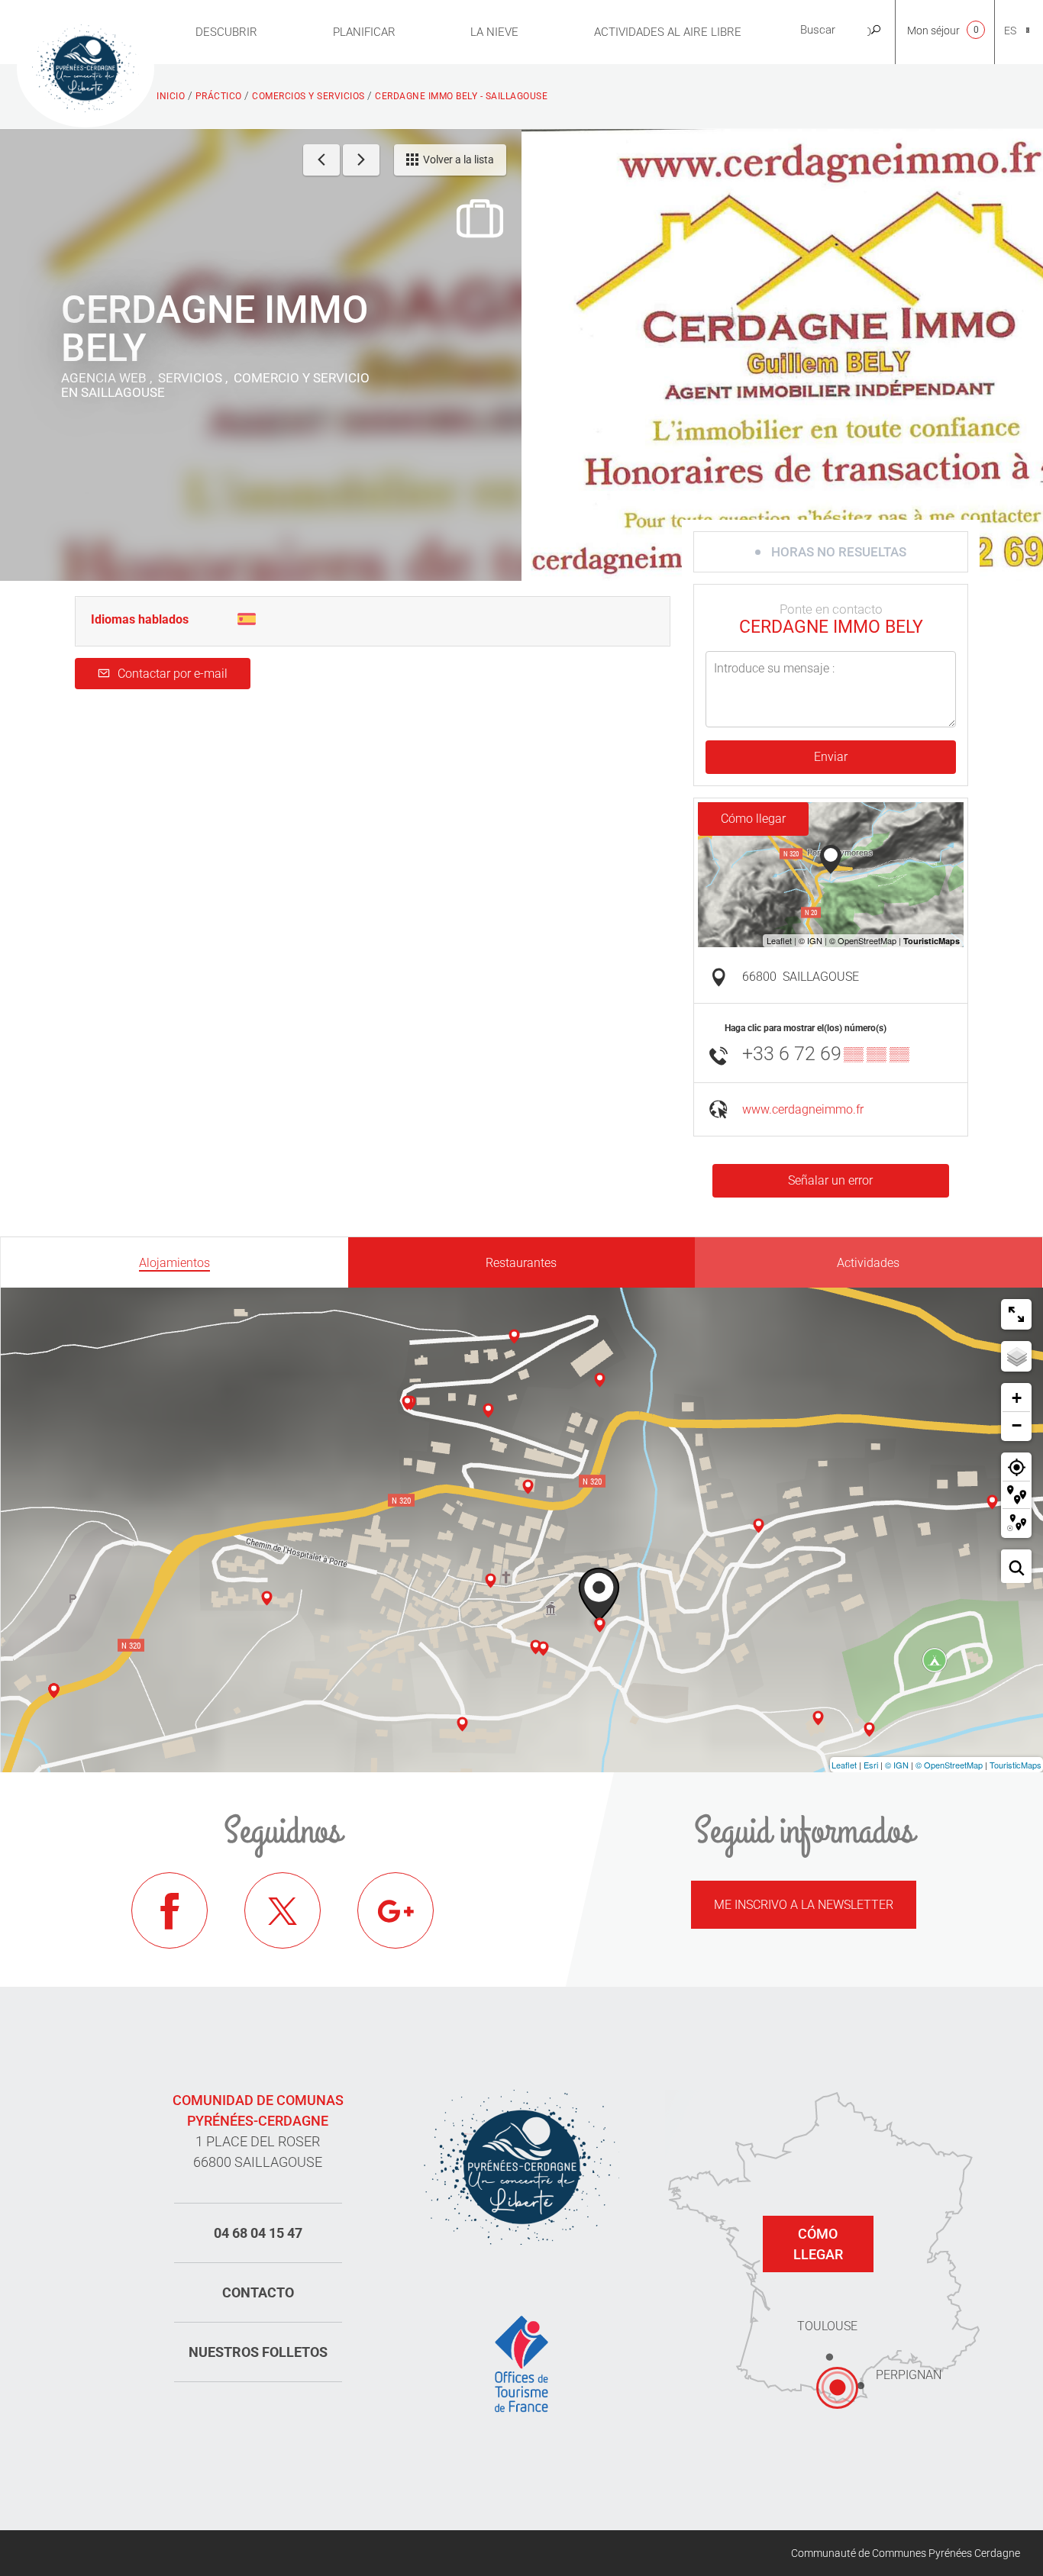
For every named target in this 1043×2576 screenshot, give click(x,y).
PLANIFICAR (364, 32)
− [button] (1017, 1425)
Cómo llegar (753, 819)
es (1010, 31)
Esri (871, 1765)
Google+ (396, 1910)
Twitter (283, 1910)
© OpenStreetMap (949, 1765)
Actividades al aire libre (668, 32)
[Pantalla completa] (1016, 1314)
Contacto (258, 2292)
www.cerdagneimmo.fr (803, 1109)
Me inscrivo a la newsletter (804, 1905)
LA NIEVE (494, 32)
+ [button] (1017, 1398)
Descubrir (226, 32)
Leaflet (844, 1765)
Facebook (170, 1910)
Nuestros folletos (258, 2352)
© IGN (897, 1765)
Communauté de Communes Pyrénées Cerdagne (906, 2553)
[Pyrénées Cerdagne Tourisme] (86, 66)
